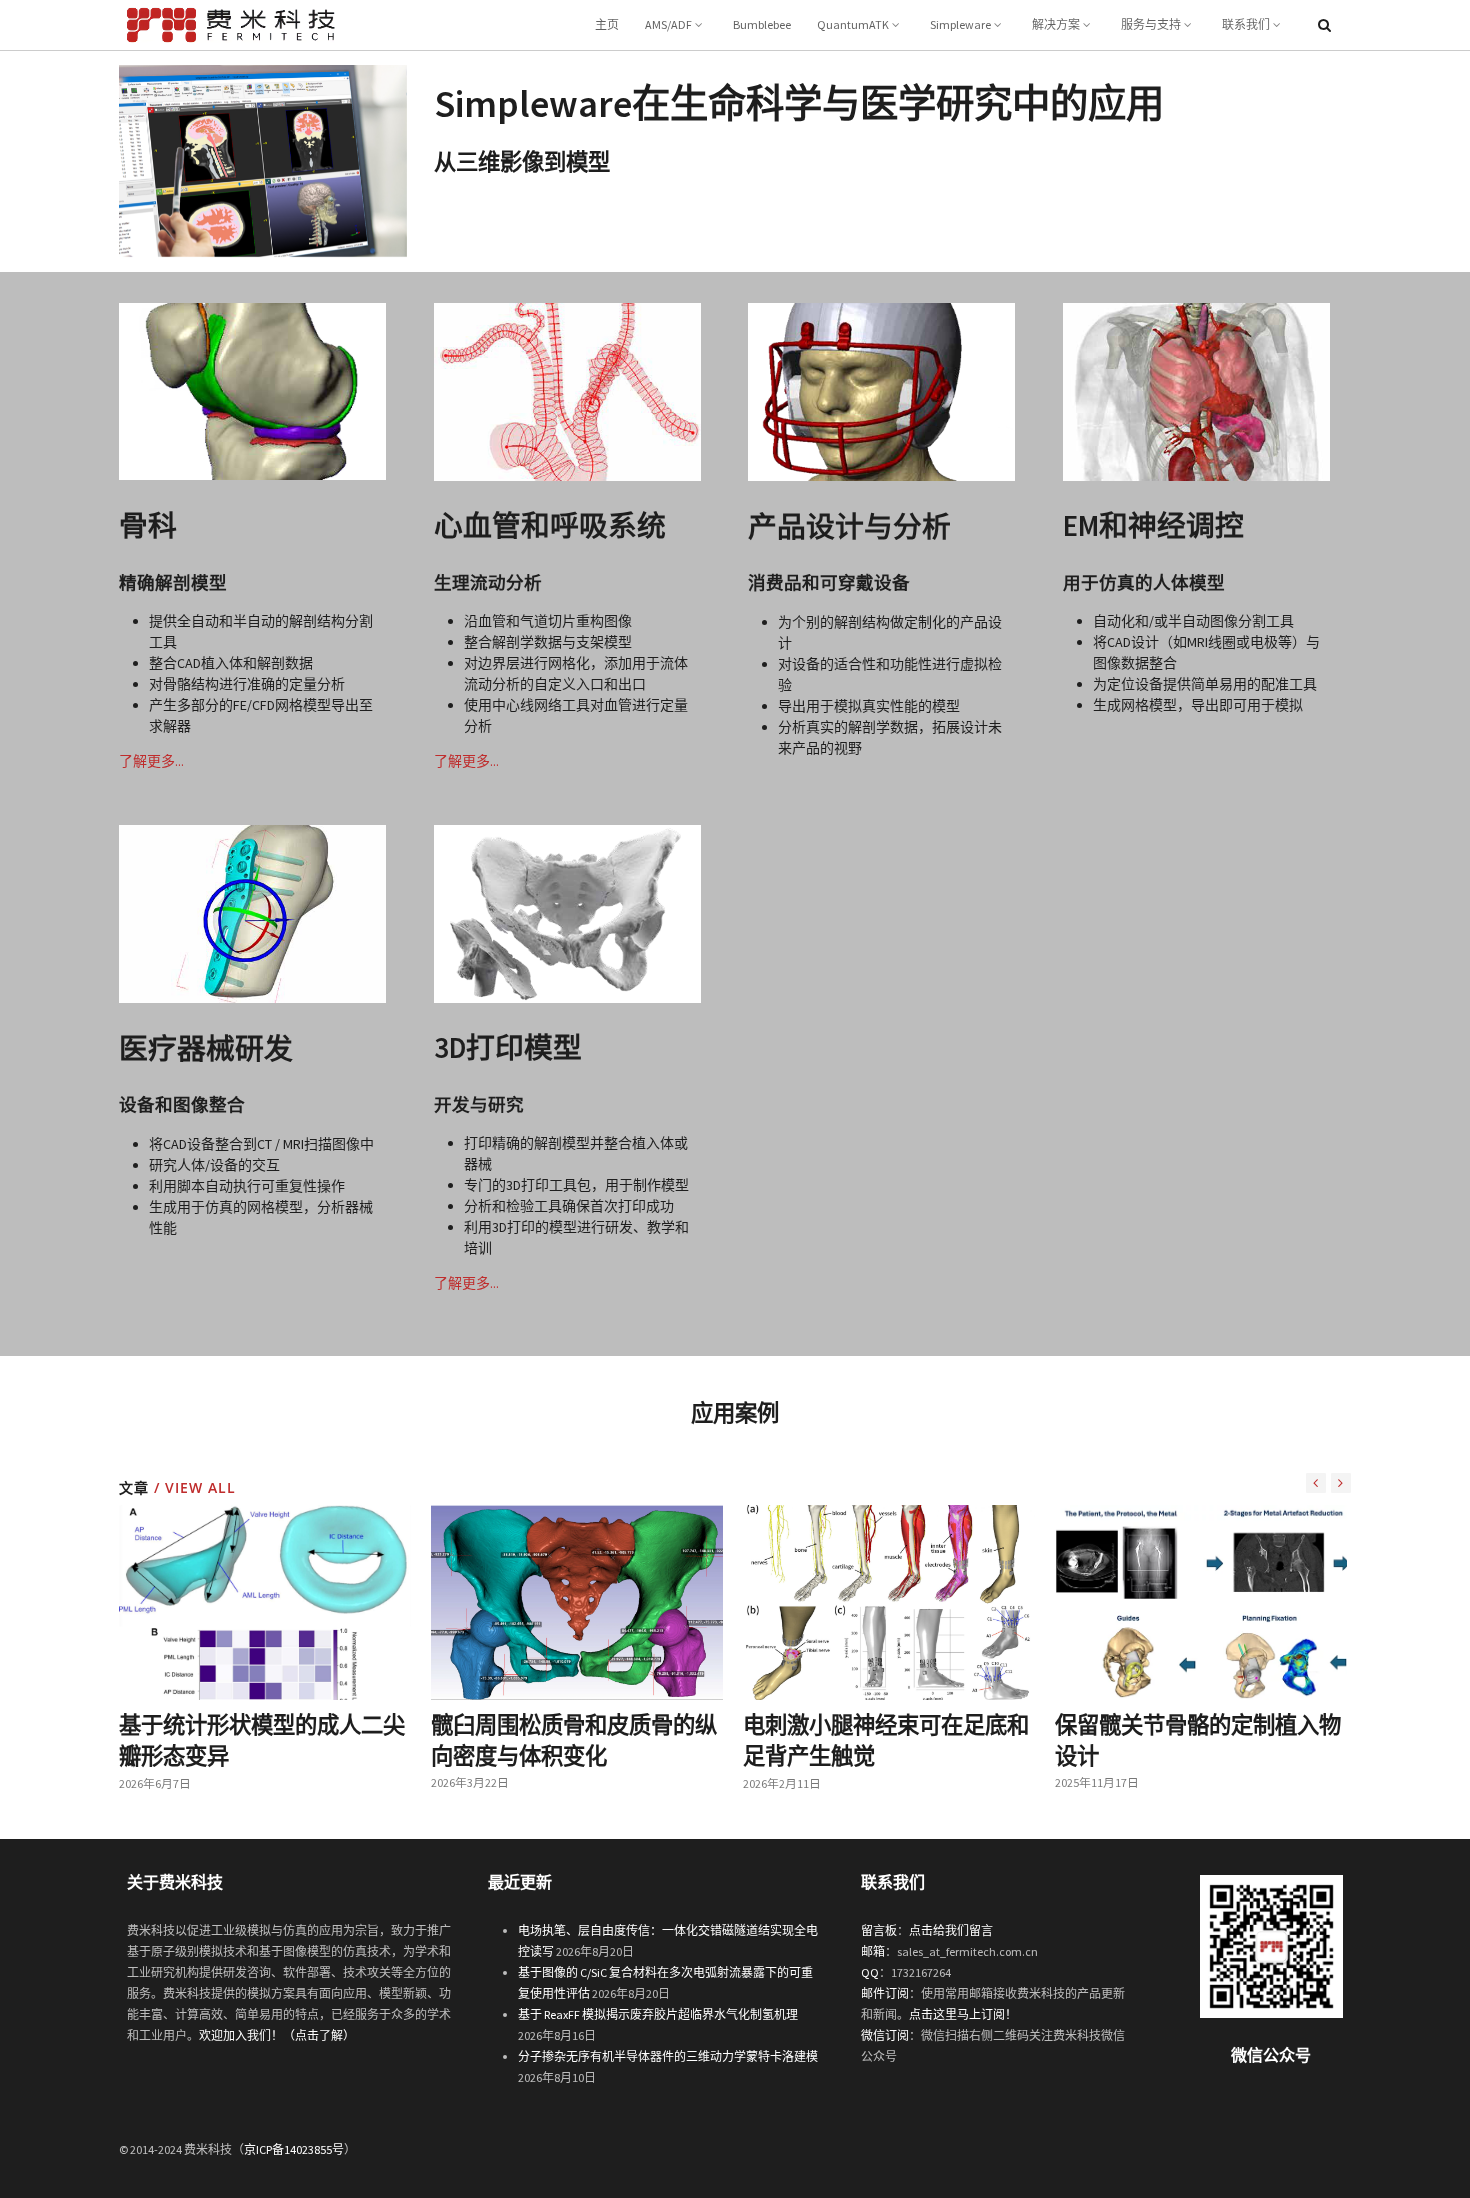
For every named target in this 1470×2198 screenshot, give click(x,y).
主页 (607, 24)
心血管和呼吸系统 (550, 526)
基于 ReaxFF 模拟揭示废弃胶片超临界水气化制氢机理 (658, 2014)
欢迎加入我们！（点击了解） (277, 2035)
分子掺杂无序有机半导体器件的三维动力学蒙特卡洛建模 (668, 2056)
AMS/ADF (668, 24)
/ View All (192, 1487)
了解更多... (151, 761)
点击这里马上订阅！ (963, 2014)
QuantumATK (853, 24)
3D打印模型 (508, 1048)
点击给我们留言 (951, 1930)
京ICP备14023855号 (294, 2149)
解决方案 (1056, 24)
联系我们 (1246, 24)
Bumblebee (762, 24)
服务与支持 (1151, 24)
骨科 (148, 526)
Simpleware (960, 24)
